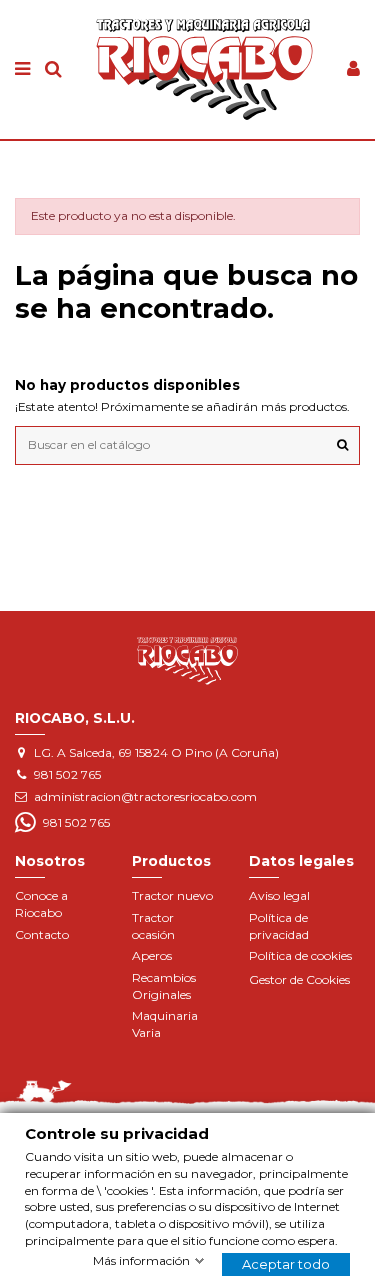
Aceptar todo (286, 1264)
